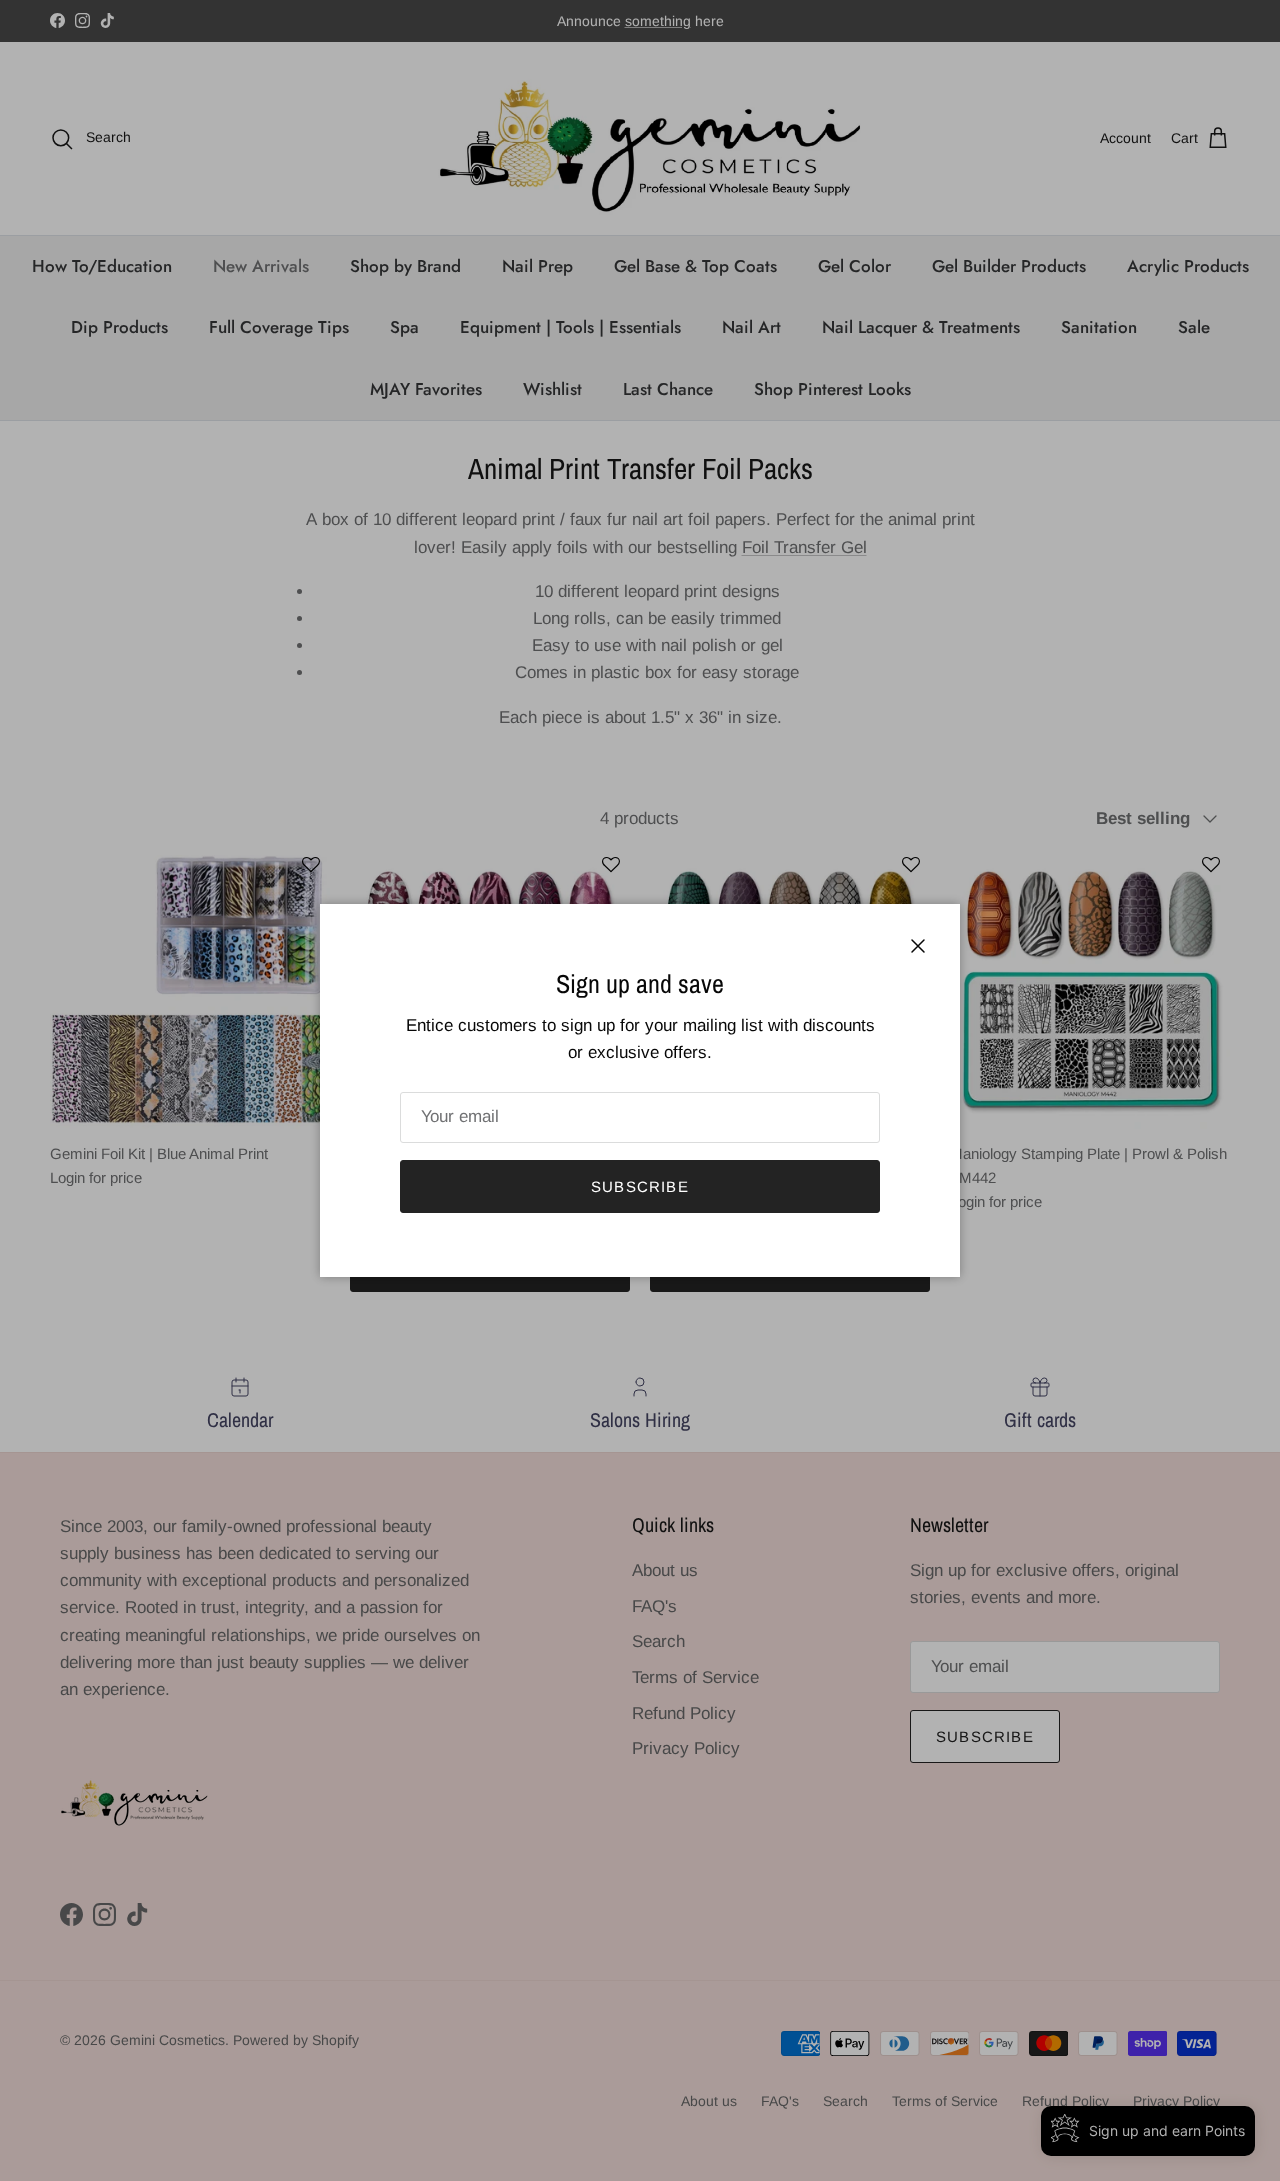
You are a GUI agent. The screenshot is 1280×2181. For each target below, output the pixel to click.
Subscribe (640, 1186)
